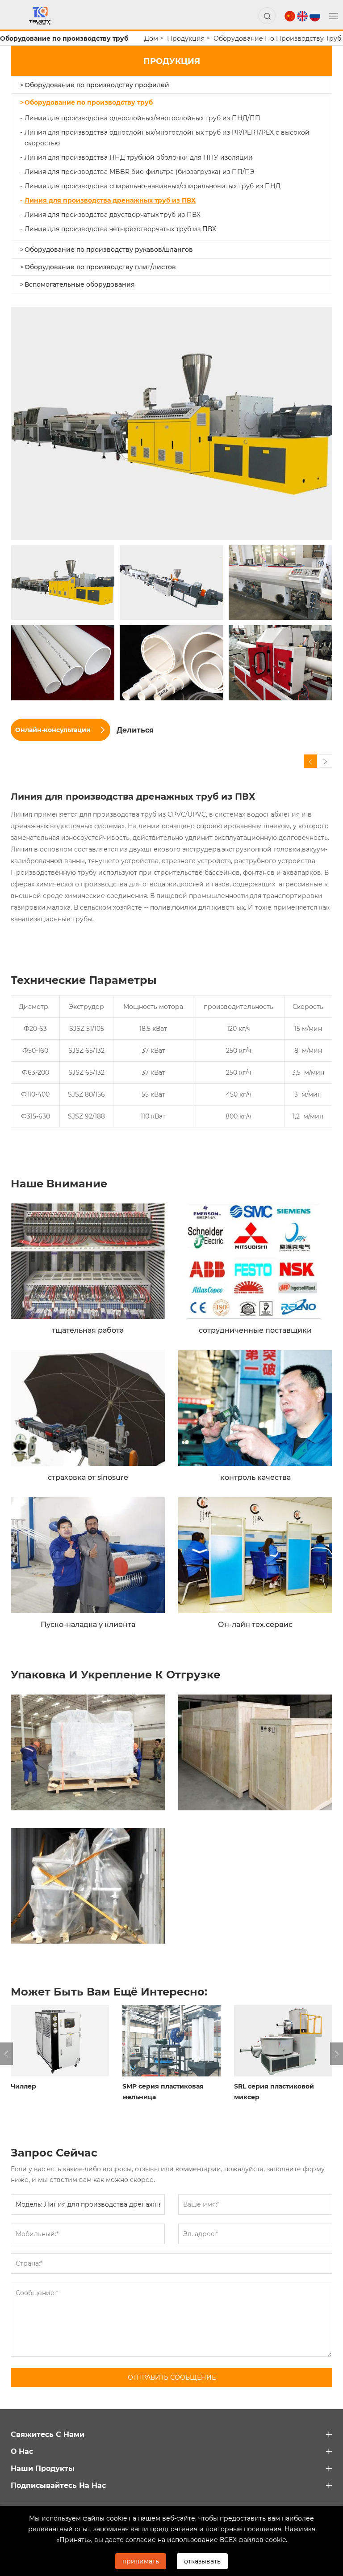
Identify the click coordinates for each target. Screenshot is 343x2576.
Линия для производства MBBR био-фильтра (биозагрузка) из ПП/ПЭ (140, 172)
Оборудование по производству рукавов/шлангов (109, 249)
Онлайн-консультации (53, 730)
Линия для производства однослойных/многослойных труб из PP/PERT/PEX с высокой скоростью (167, 138)
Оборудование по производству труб (277, 38)
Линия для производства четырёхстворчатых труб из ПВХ (120, 229)
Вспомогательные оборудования (80, 284)
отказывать (202, 2561)
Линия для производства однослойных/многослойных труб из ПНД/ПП (142, 118)
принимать (141, 2561)
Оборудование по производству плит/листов (100, 267)
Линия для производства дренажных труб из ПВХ (110, 200)
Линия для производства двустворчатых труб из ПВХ (113, 214)
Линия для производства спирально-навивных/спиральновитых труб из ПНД (153, 186)
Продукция (186, 38)
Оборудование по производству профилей (97, 85)
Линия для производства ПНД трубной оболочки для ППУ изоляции (139, 157)
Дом (151, 38)
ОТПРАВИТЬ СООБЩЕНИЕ (172, 2377)
